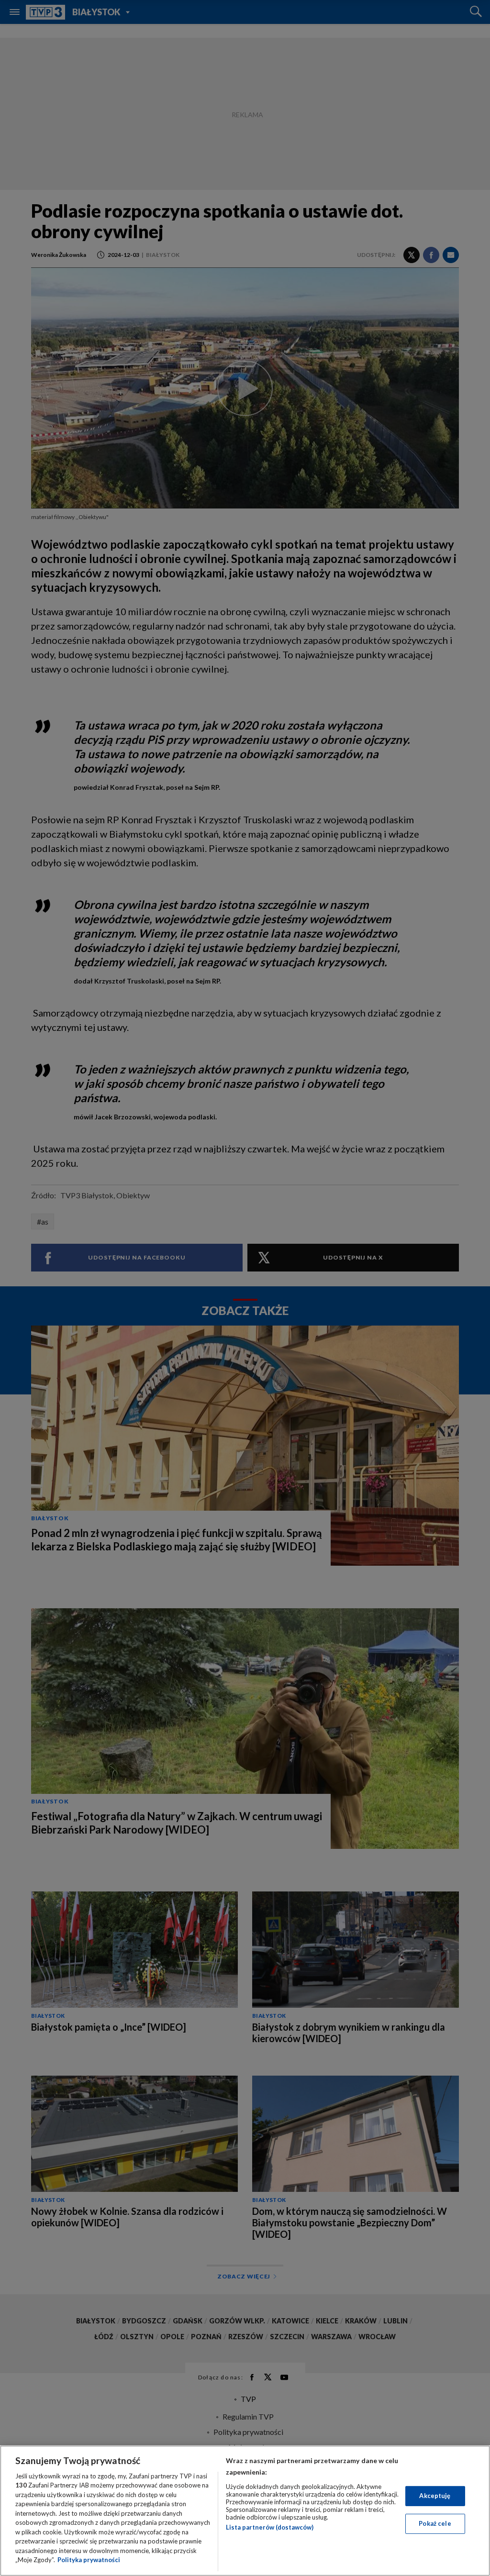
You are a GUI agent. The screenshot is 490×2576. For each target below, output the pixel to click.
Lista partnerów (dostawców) (270, 2527)
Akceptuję (435, 2496)
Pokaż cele (435, 2523)
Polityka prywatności (89, 2560)
